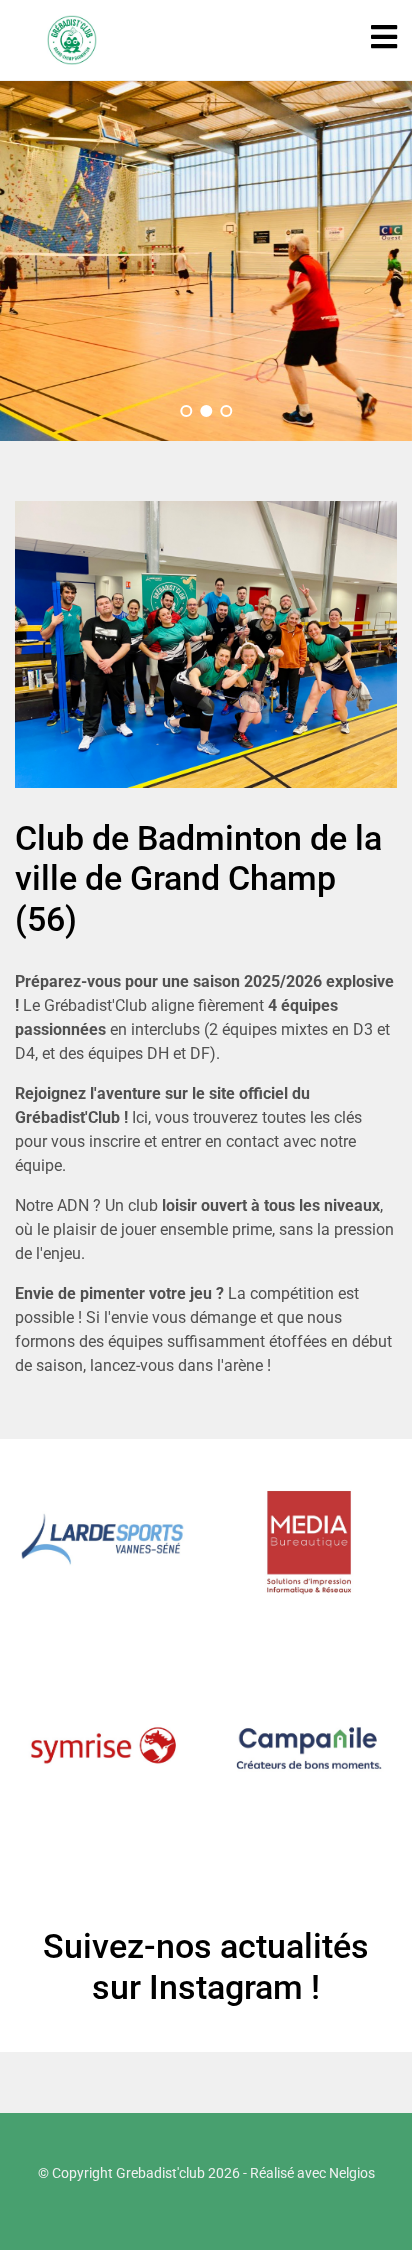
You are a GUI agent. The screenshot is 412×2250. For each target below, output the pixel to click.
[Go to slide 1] (186, 411)
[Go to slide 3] (226, 411)
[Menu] (384, 37)
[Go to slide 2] (206, 411)
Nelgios (352, 2173)
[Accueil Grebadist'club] (72, 40)
